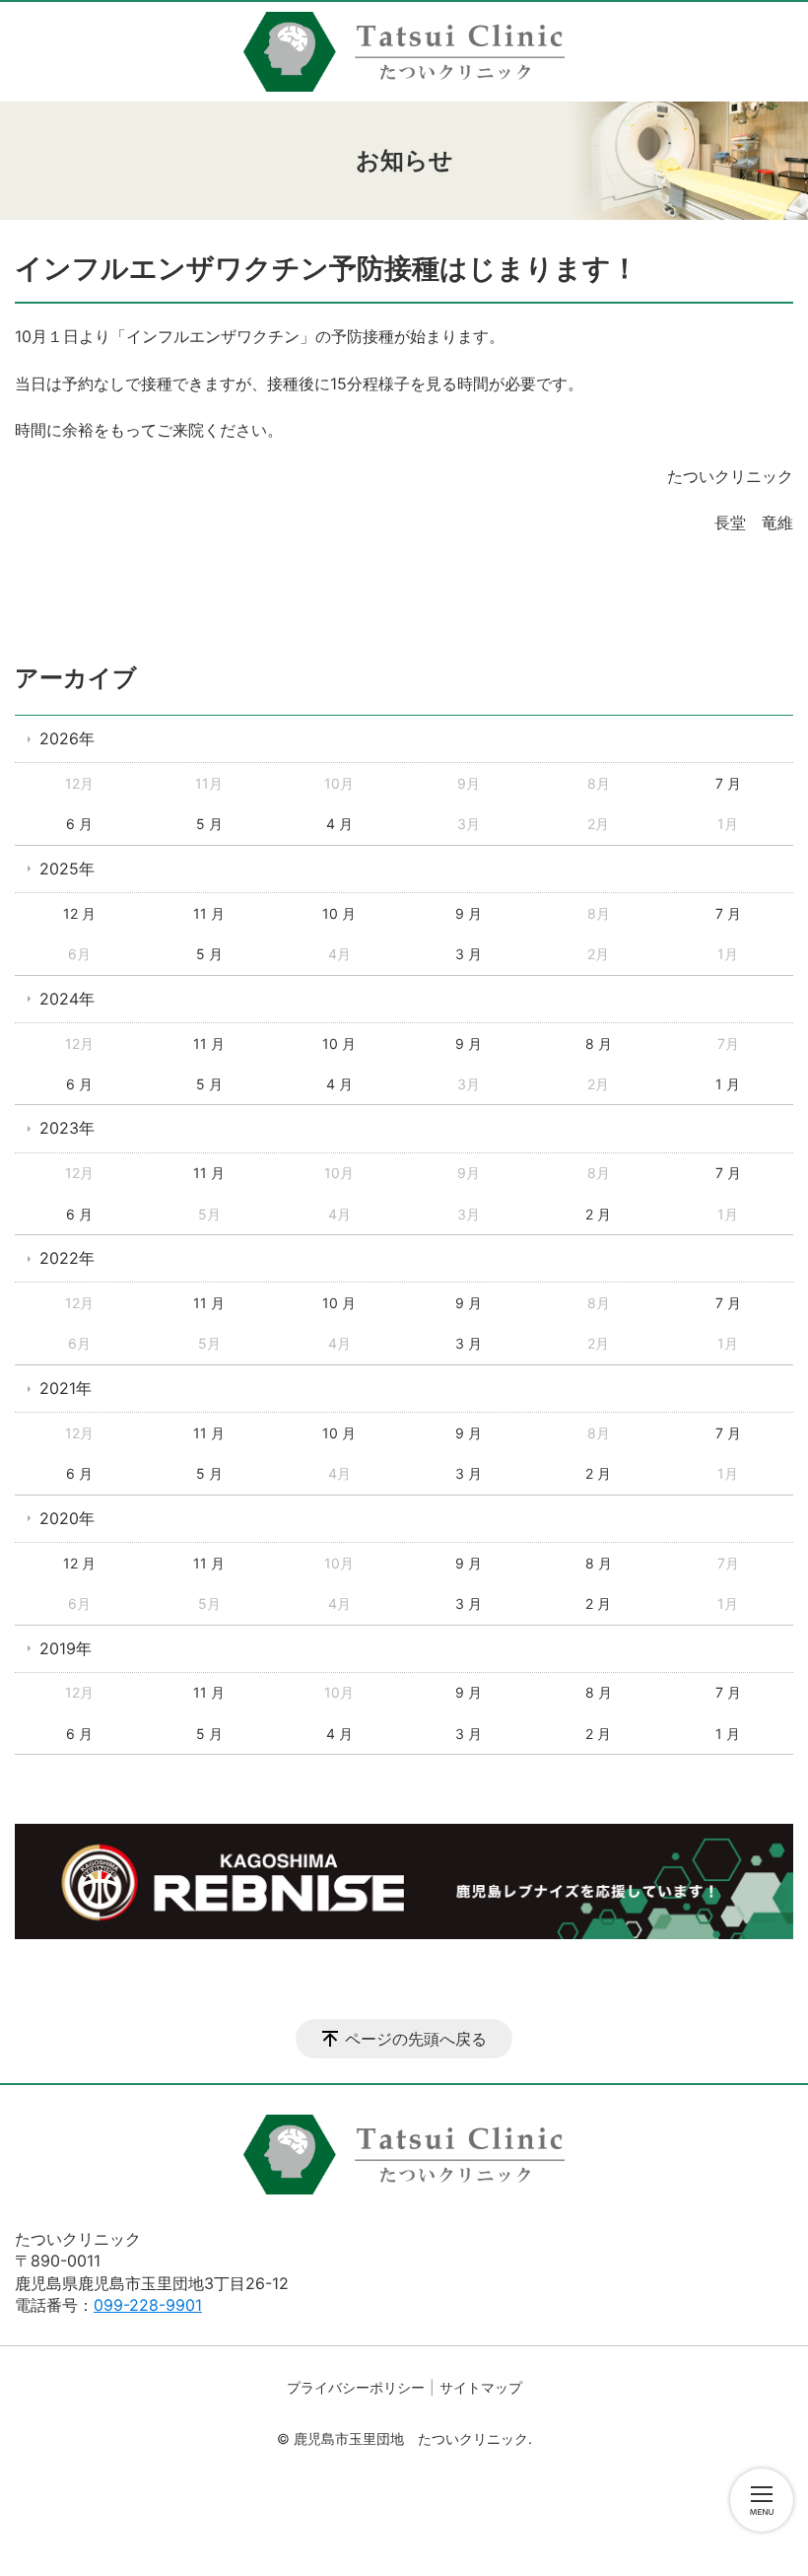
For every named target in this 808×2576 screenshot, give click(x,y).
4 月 (339, 824)
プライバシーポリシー (356, 2387)
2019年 (66, 1648)
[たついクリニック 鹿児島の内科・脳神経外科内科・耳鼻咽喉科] (404, 52)
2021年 (66, 1388)
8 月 (599, 1044)
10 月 (339, 913)
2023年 (67, 1128)
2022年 (67, 1258)
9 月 (469, 913)
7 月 (728, 783)
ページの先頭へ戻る (416, 2039)
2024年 (67, 999)
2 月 (598, 1214)
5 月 (209, 824)
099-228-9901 (148, 2305)
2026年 (67, 738)
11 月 (209, 913)
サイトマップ (481, 2387)
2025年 (67, 869)
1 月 (728, 1084)
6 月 (79, 824)
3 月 (469, 954)
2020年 (67, 1518)
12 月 (79, 913)
